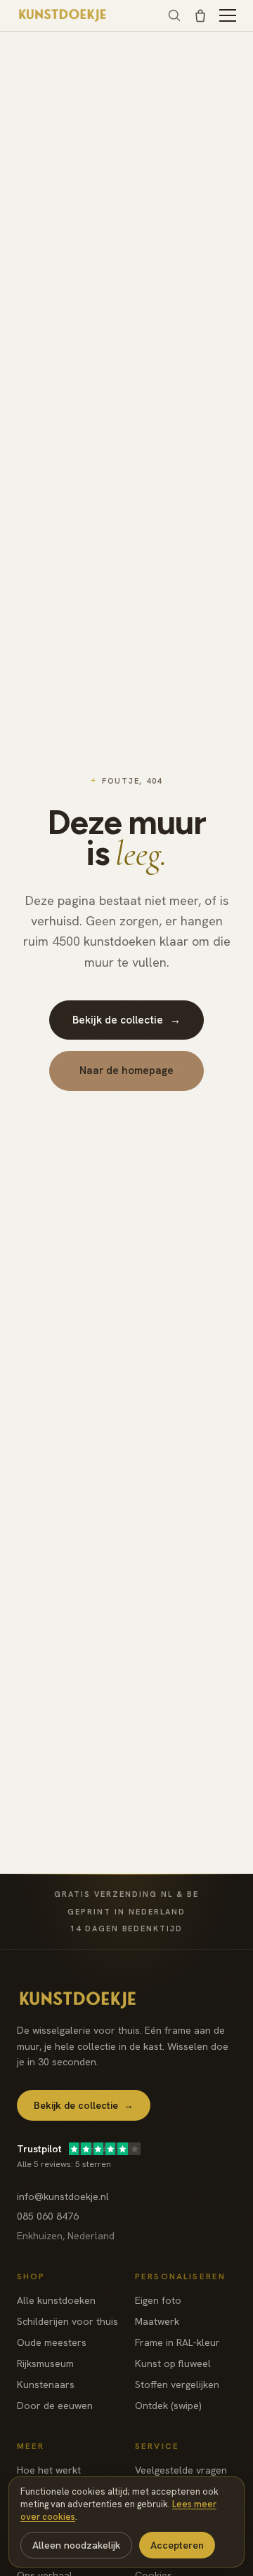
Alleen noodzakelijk (76, 2545)
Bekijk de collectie (126, 1020)
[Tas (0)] (200, 15)
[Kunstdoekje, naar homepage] (63, 15)
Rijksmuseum (45, 2363)
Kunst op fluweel (173, 2363)
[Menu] (228, 15)
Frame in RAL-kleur (177, 2342)
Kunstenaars (46, 2384)
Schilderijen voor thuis (67, 2321)
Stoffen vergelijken (177, 2384)
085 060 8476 (48, 2216)
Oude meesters (52, 2342)
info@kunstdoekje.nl (63, 2196)
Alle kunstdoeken (56, 2300)
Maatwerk (157, 2321)
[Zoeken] (174, 15)
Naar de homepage (126, 1071)
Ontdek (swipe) (168, 2406)
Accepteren (177, 2545)
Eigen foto (158, 2300)
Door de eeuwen (55, 2406)
